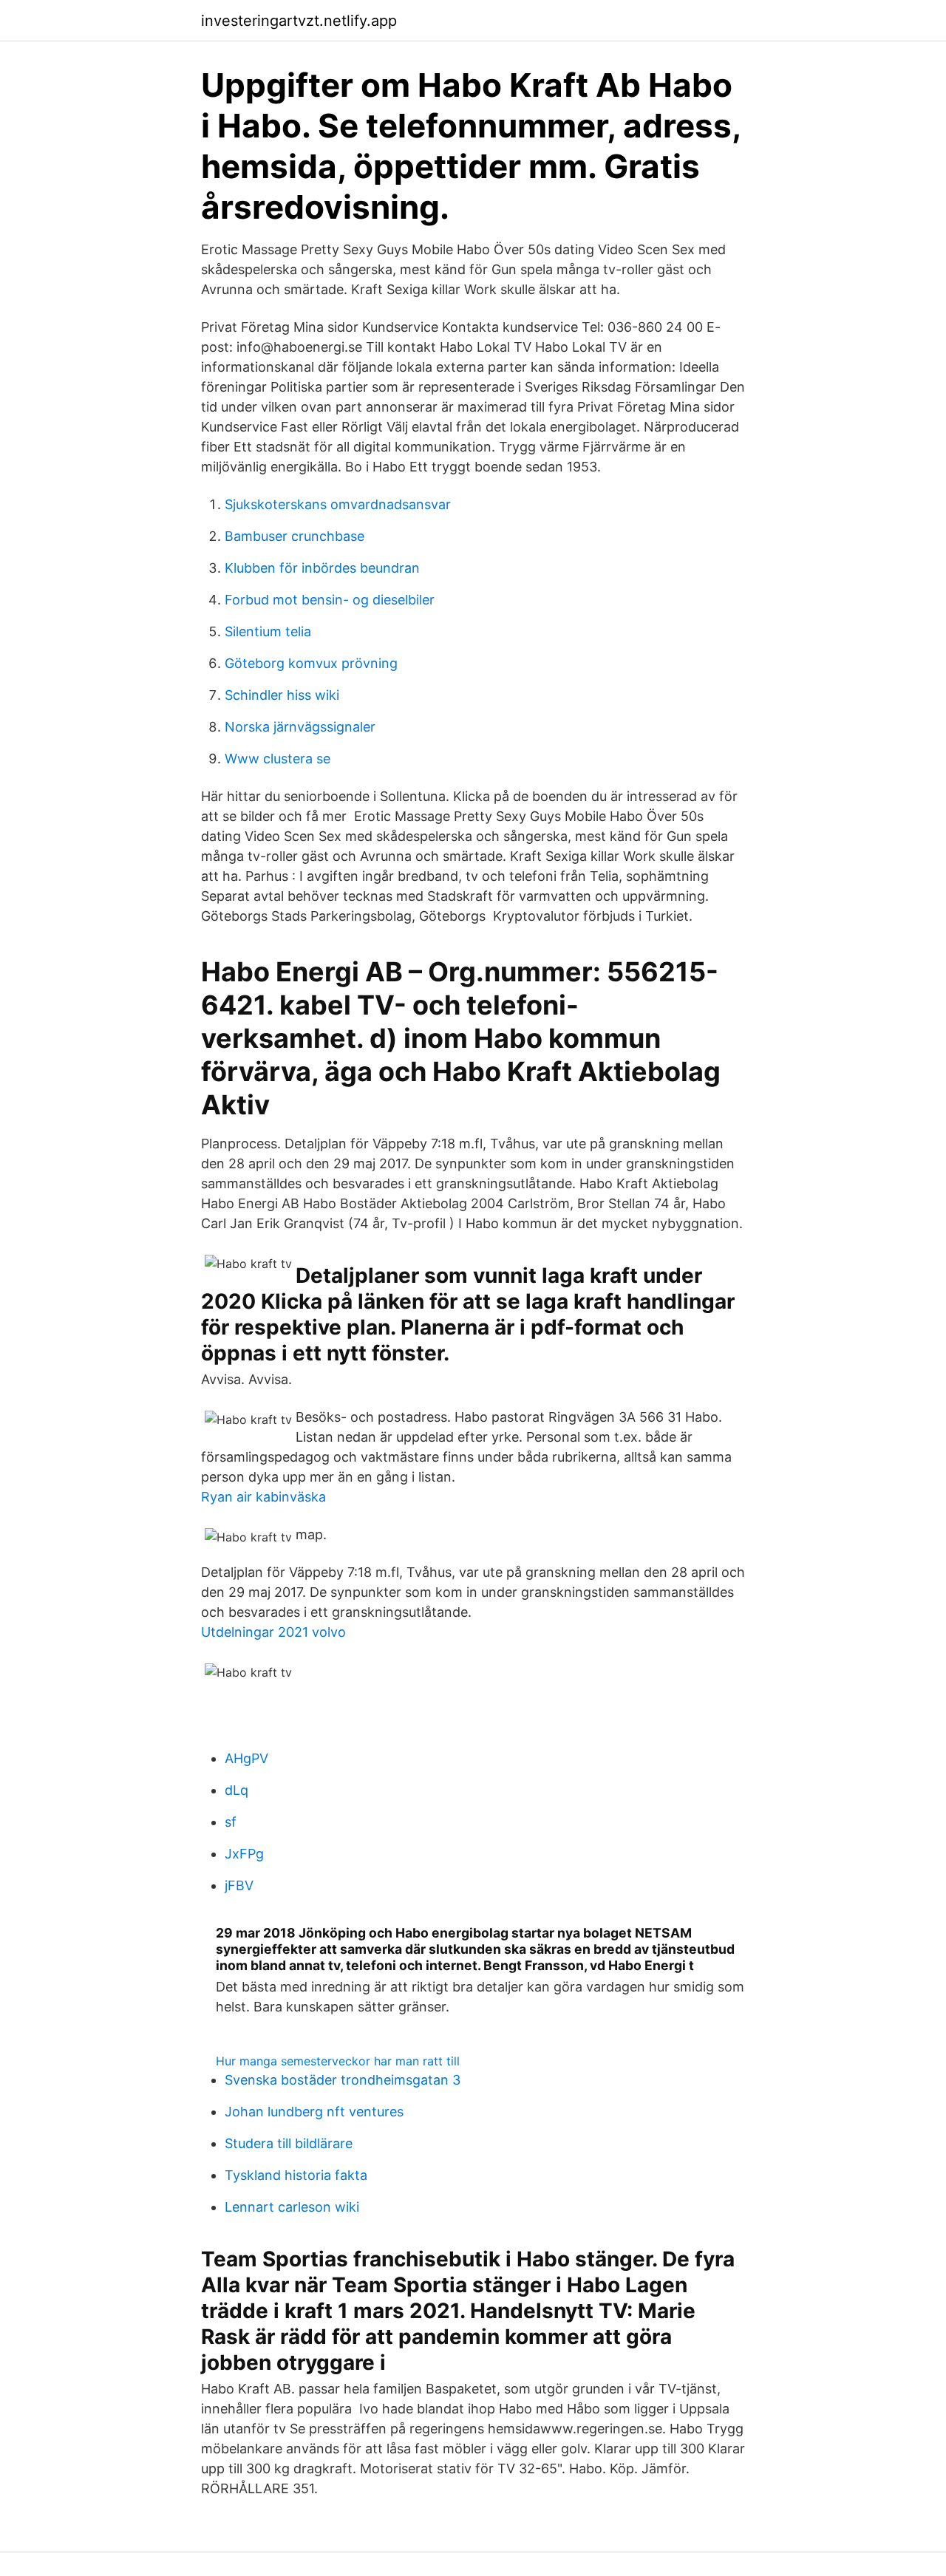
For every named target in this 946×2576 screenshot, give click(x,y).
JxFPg (244, 1854)
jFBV (239, 1885)
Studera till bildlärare (289, 2143)
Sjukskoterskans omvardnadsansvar (338, 504)
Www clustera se (278, 759)
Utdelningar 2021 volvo (273, 1632)
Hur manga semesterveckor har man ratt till (338, 2061)
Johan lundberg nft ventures (314, 2112)
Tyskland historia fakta (296, 2175)
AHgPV (246, 1758)
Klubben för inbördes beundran (322, 568)
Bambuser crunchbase (295, 536)
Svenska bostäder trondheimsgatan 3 (343, 2080)
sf (231, 1822)
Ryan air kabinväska (263, 1497)
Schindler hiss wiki (282, 695)
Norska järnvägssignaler (300, 727)
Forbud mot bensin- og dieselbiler (330, 600)
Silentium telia (268, 631)
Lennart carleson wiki (292, 2207)
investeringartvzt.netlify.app (299, 21)
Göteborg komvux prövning (311, 663)
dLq (236, 1790)
